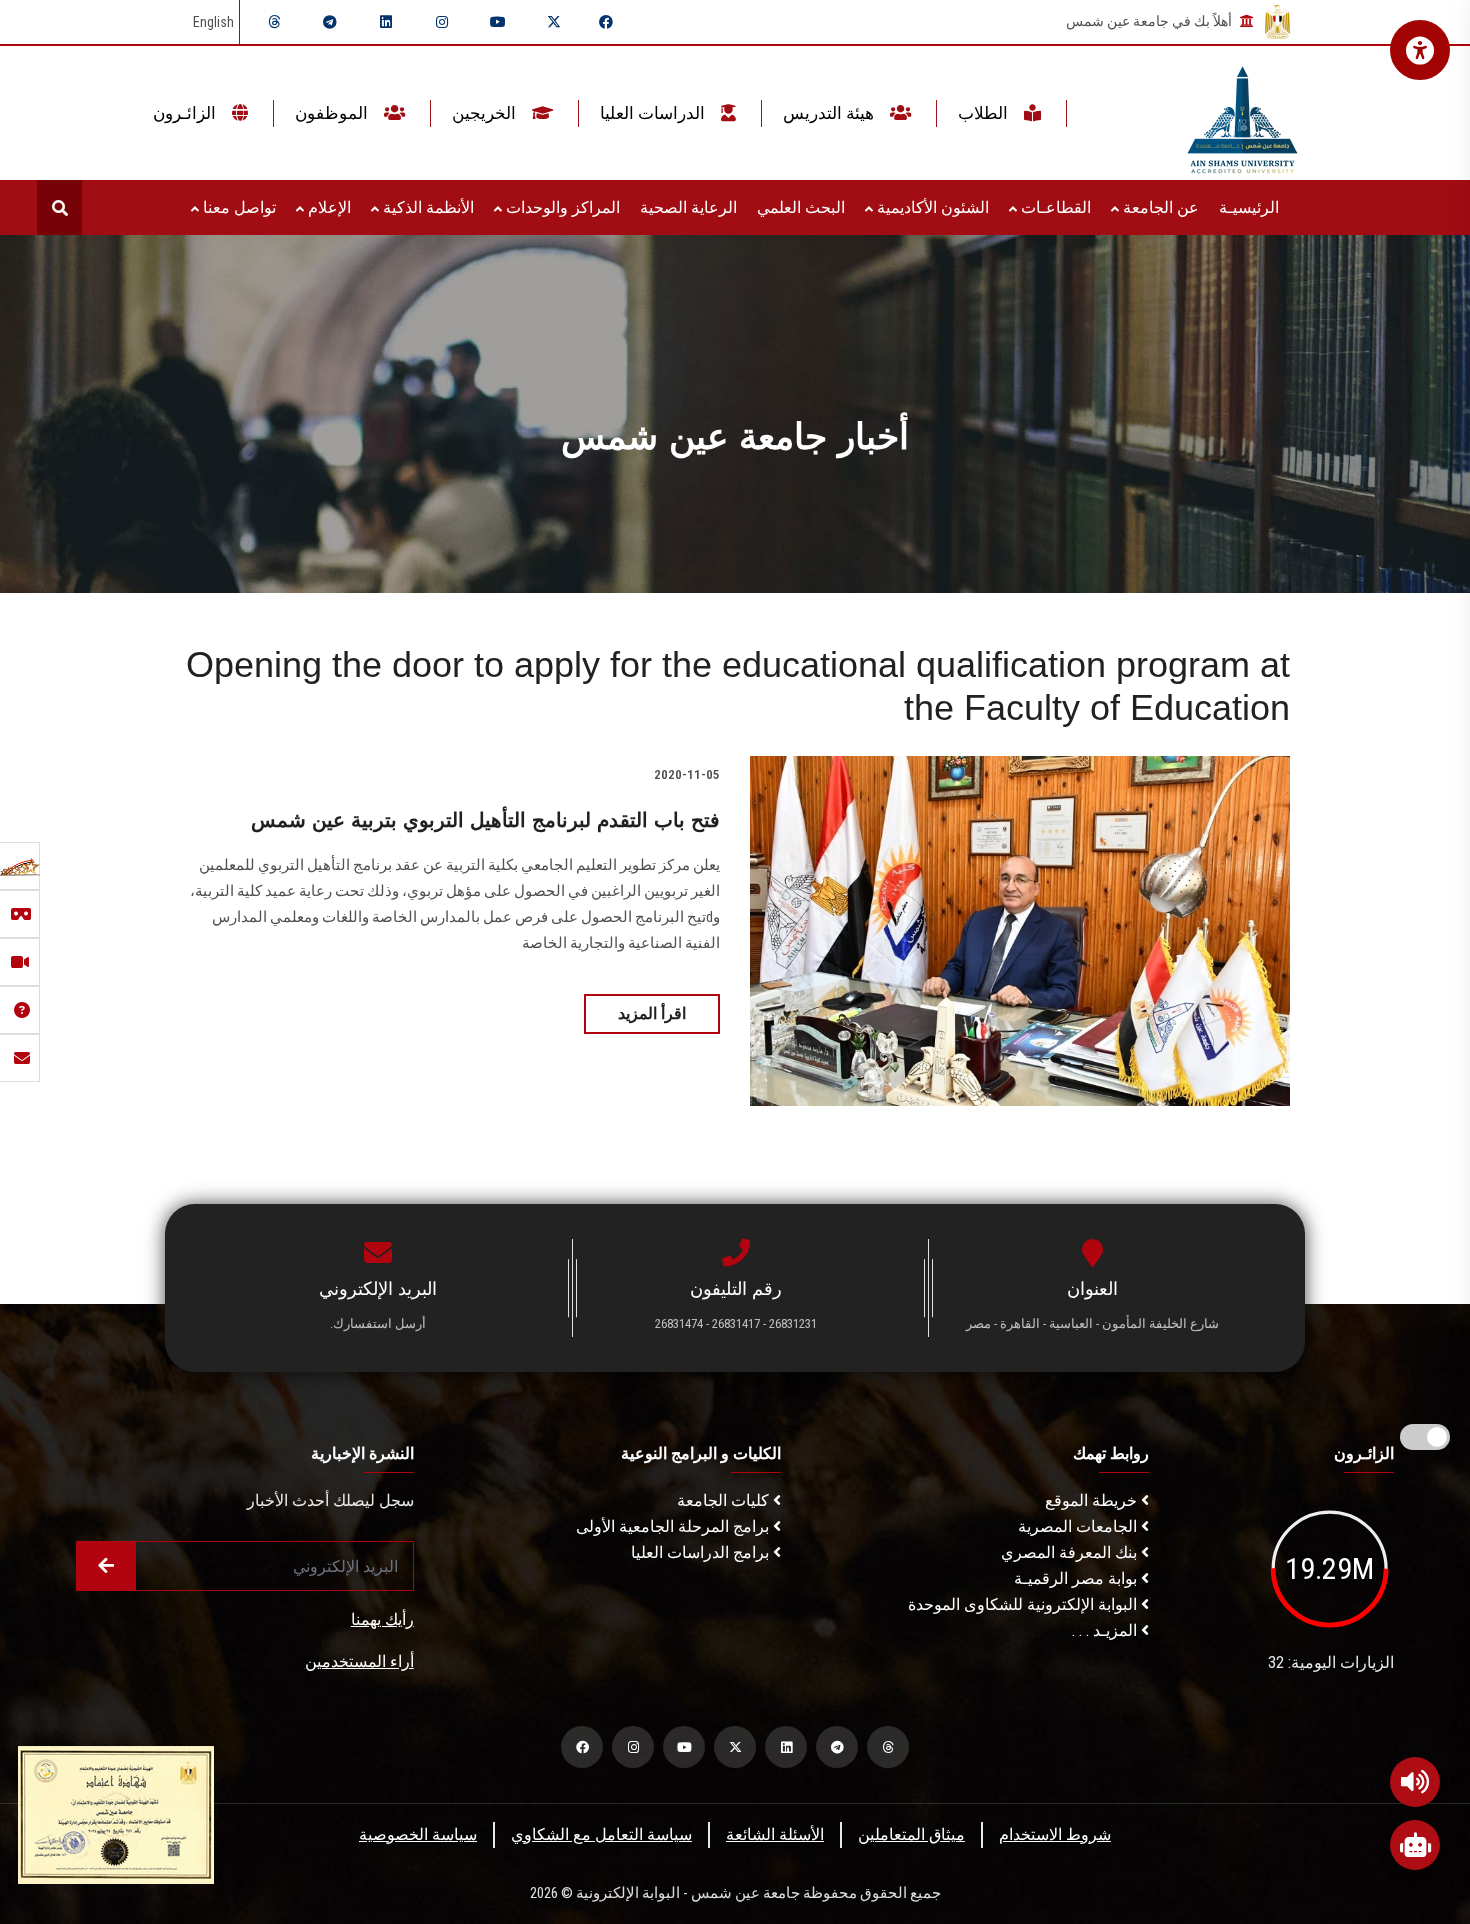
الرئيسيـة (1249, 207)
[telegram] (330, 22)
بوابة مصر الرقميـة (1077, 1578)
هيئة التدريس (830, 113)
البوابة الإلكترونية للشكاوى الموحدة (1024, 1604)
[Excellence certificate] (116, 1813)
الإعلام (327, 207)
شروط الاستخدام (1055, 1834)
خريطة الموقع (1093, 1500)
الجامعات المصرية (1079, 1526)
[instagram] (442, 22)
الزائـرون (186, 113)
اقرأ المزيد (652, 1013)
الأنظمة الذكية (426, 207)
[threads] (274, 22)
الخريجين (486, 113)
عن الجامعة (1159, 207)
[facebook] (606, 22)
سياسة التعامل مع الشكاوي (601, 1834)
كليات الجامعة (725, 1500)
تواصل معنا (237, 207)
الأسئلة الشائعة (775, 1834)
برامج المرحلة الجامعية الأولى (674, 1526)
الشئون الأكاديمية (931, 207)
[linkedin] (386, 22)
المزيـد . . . (1106, 1630)
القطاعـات (1054, 207)
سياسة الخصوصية (418, 1834)
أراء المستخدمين (359, 1661)
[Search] (59, 207)
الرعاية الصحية (688, 207)
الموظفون (333, 113)
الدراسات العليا (654, 113)
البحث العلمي (801, 207)
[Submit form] (106, 1566)
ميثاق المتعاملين (911, 1834)
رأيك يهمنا (382, 1619)
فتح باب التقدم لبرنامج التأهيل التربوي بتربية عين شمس (485, 820)
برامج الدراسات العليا (702, 1552)
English (213, 22)
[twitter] (554, 22)
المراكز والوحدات (561, 207)
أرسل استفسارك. (378, 1323)
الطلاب (985, 113)
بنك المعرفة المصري (1071, 1552)
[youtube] (498, 22)
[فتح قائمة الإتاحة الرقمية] (1420, 50)
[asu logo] (1242, 113)
